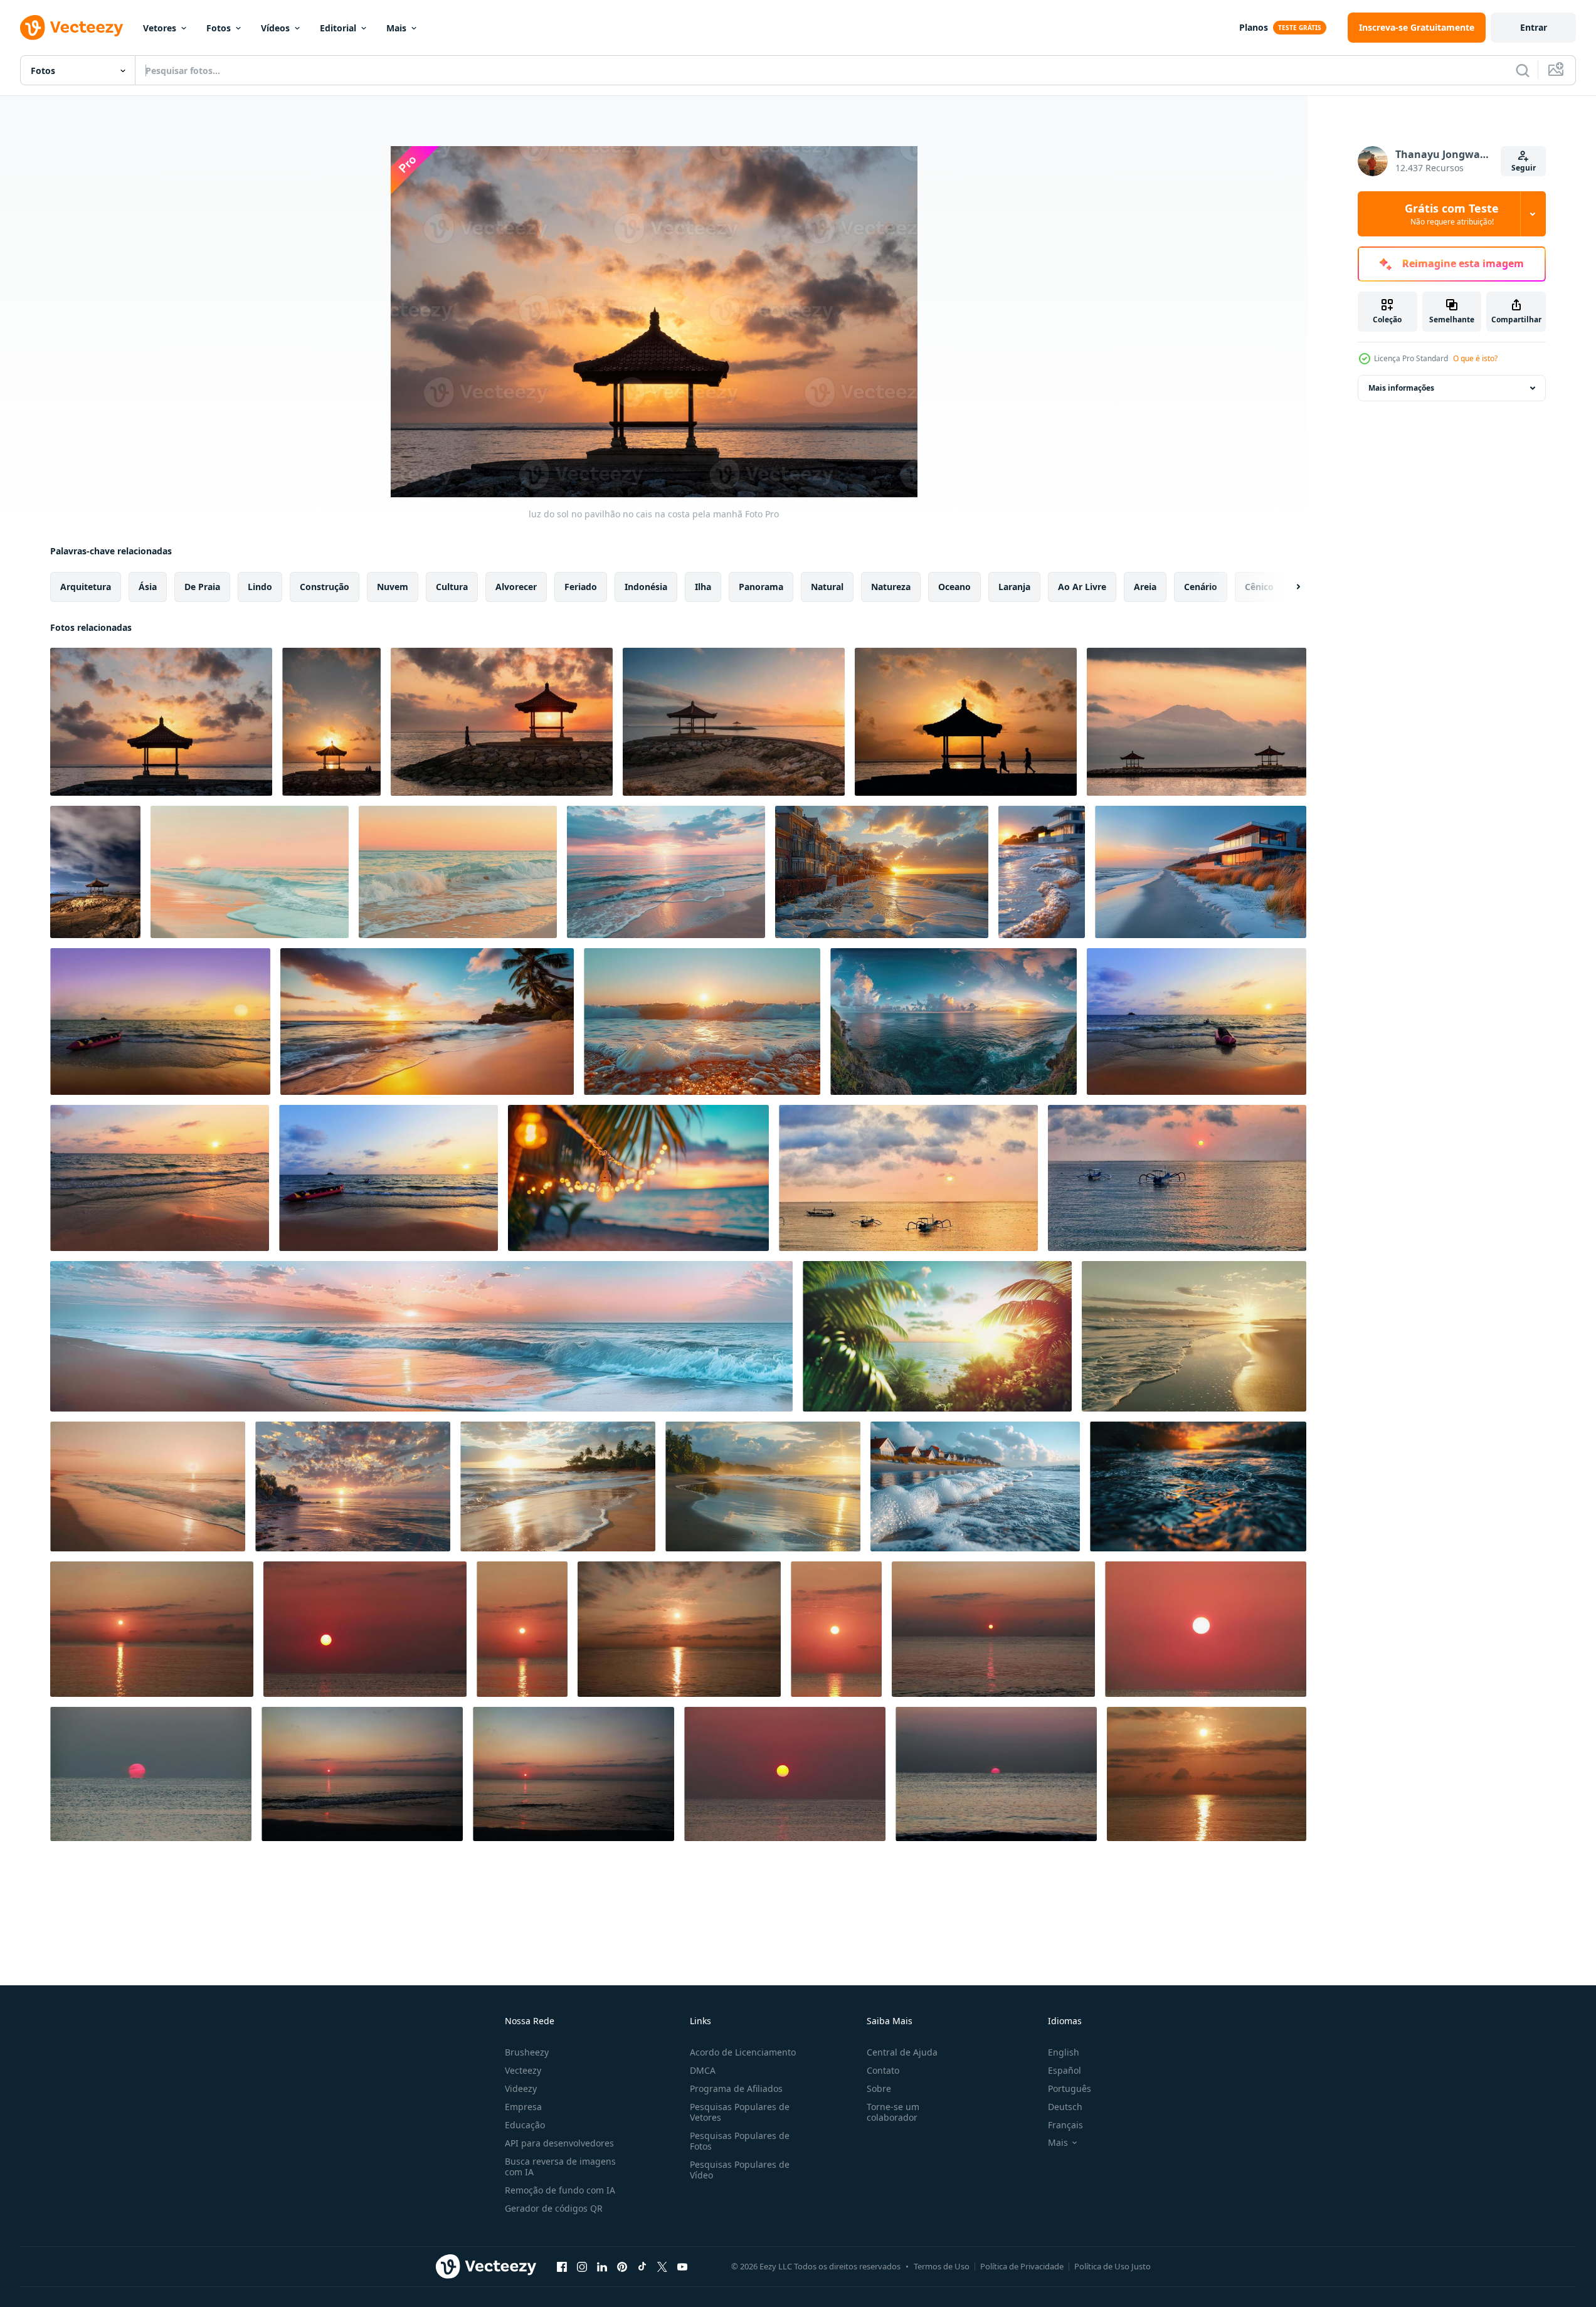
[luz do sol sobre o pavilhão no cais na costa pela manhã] (331, 722)
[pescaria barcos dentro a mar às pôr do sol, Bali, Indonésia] (908, 1178)
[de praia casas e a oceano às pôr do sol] (882, 872)
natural (827, 587)
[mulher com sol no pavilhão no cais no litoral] (502, 722)
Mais (396, 28)
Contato (883, 2070)
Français (1065, 2125)
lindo (260, 587)
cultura (452, 587)
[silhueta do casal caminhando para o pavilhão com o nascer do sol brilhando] (966, 722)
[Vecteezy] (71, 28)
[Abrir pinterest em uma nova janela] (622, 2266)
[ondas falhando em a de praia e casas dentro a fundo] (975, 1486)
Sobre (879, 2088)
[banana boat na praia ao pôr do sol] (160, 1022)
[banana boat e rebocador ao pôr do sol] (1197, 1022)
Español (1065, 2070)
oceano (954, 587)
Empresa (523, 2107)
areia (1145, 587)
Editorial (338, 28)
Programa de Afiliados (736, 2088)
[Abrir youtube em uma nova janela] (682, 2266)
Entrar (1534, 27)
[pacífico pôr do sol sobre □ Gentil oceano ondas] (666, 872)
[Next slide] (1287, 587)
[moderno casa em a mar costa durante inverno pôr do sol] (1201, 872)
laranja (1014, 587)
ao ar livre (1082, 587)
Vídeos (275, 28)
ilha (703, 587)
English (1064, 2052)
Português (1070, 2088)
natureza (891, 587)
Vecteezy (523, 2070)
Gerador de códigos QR (554, 2208)
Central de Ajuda (902, 2052)
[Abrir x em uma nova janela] (662, 2266)
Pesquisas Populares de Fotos (740, 2141)
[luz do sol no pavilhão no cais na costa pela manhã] (161, 722)
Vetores (160, 28)
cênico (1259, 587)
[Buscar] (1523, 70)
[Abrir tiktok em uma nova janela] (642, 2266)
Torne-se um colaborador (893, 2112)
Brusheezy (527, 2052)
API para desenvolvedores (559, 2143)
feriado (581, 587)
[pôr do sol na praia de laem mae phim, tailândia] (160, 1178)
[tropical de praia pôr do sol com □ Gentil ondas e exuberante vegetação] (353, 1486)
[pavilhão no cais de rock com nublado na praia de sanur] (95, 872)
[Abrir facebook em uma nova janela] (562, 2266)
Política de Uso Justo (1112, 2266)
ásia (148, 587)
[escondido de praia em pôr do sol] (937, 1336)
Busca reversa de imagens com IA (560, 2167)
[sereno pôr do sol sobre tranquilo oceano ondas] (1194, 1336)
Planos (1254, 27)
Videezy (521, 2088)
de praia (202, 587)
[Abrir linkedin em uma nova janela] (602, 2266)
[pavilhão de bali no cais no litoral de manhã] (734, 722)
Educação (525, 2125)
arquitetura (86, 587)
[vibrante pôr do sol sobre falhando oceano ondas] (250, 872)
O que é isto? (1475, 358)
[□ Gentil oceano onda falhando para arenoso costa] (458, 872)
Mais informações (1401, 388)
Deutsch (1065, 2107)
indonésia (646, 587)
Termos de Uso (942, 2266)
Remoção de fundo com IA (560, 2190)
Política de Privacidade (1022, 2266)
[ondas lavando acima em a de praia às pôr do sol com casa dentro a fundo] (1042, 872)
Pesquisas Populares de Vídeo (740, 2170)
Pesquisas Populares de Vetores (740, 2112)
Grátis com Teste (1452, 214)
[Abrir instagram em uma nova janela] (582, 2266)
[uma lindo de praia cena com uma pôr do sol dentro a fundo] (421, 1336)
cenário (1201, 587)
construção (325, 587)
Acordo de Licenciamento (743, 2052)
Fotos (219, 28)
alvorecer (516, 587)
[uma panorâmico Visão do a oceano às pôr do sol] (954, 1022)
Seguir (1524, 168)
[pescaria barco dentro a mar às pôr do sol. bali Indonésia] (1177, 1178)
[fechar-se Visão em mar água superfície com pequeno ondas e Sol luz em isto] (1198, 1486)
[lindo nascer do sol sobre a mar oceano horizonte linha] (152, 1629)
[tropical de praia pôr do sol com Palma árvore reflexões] (558, 1486)
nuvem (393, 587)
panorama (761, 587)
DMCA (703, 2070)
